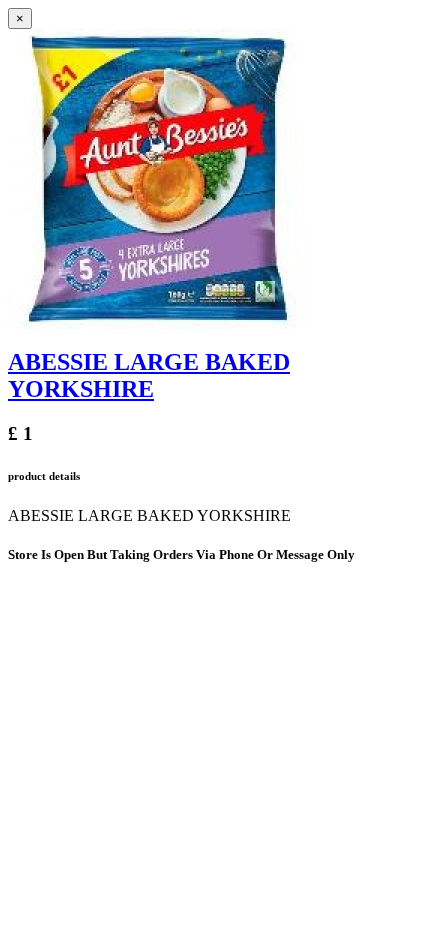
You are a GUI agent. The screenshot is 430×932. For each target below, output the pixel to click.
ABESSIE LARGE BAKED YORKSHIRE (149, 375)
